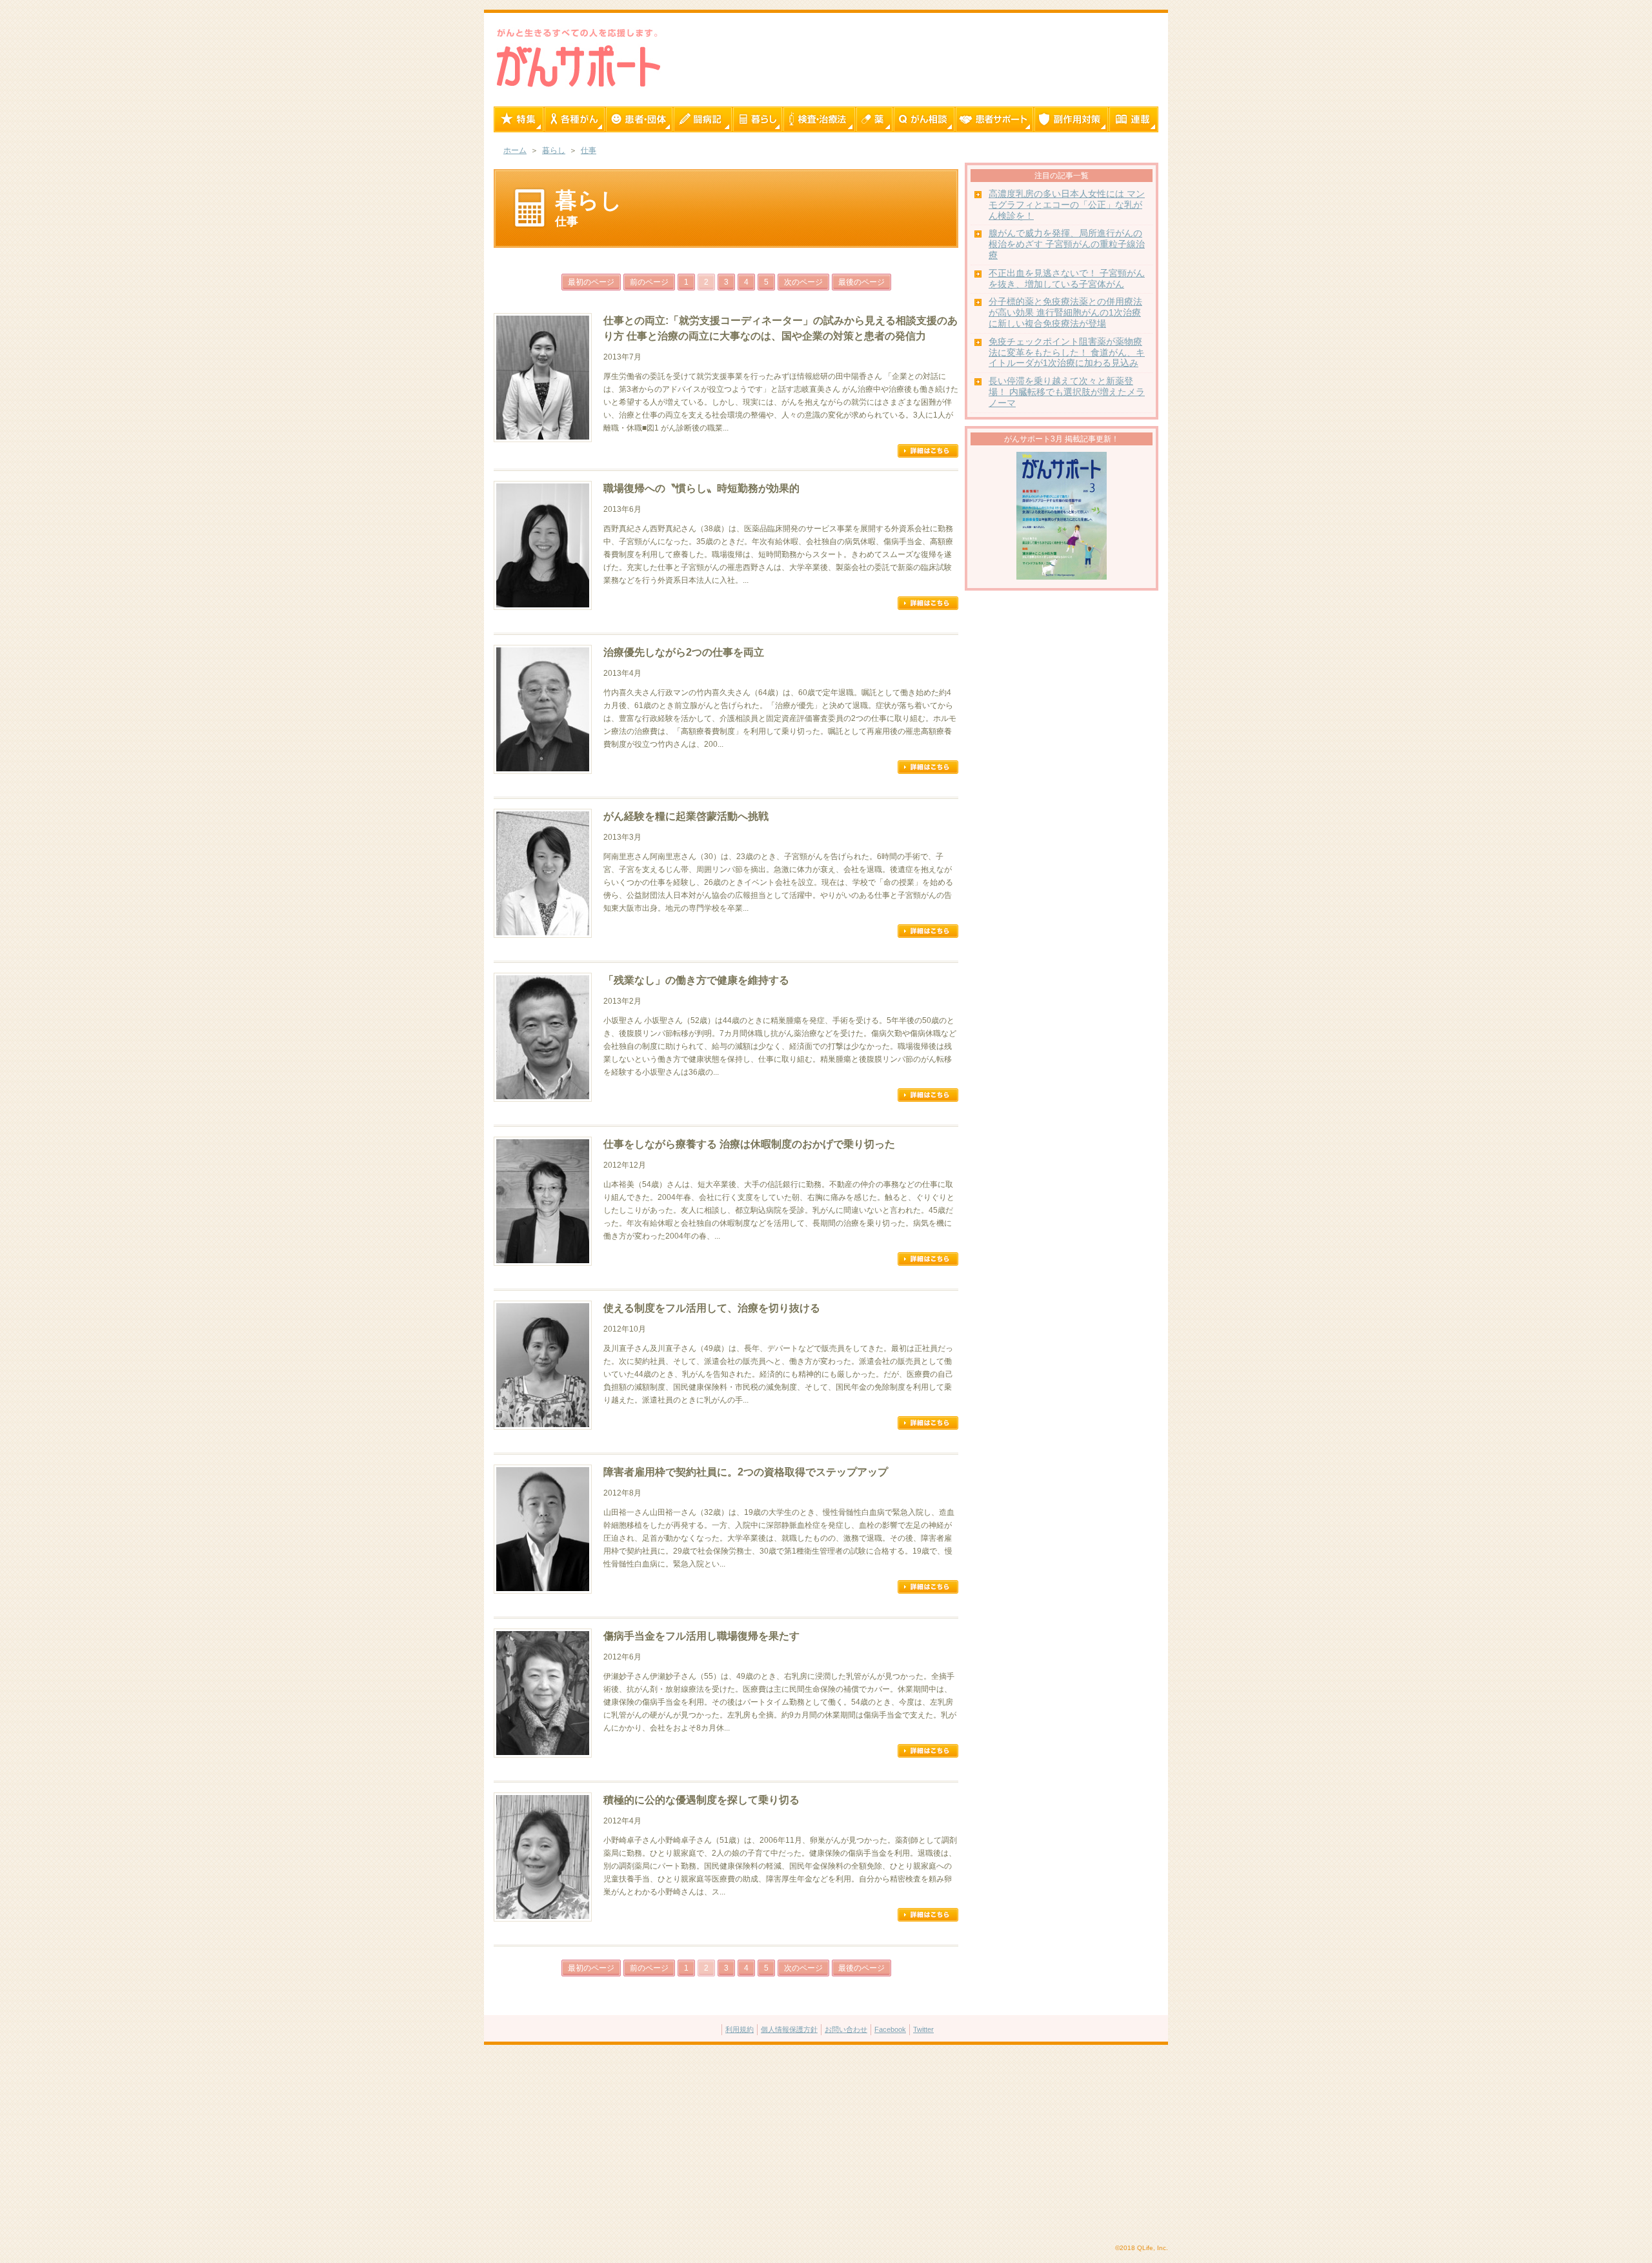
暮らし (554, 150)
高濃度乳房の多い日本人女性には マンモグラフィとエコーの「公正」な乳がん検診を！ (1067, 205)
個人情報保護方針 (789, 2029)
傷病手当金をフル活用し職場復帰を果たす (701, 1636)
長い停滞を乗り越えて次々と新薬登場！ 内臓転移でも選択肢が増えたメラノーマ (1067, 392)
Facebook (890, 2029)
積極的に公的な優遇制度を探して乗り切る (701, 1800)
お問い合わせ (846, 2029)
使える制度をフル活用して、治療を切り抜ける (712, 1308)
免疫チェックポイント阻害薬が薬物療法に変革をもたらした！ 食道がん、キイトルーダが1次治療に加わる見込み (1067, 353)
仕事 (589, 150)
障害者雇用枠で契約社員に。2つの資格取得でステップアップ (746, 1472)
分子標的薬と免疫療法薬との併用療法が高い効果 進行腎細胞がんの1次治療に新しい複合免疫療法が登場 (1065, 313)
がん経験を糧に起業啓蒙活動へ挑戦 (686, 816)
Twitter (923, 2029)
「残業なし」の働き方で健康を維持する (696, 980)
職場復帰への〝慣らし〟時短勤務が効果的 (701, 488)
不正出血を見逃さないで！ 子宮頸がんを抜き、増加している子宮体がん (1067, 279)
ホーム (515, 150)
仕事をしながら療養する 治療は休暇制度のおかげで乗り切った (749, 1144)
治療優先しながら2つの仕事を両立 (684, 652)
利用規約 (740, 2029)
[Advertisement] (826, 2145)
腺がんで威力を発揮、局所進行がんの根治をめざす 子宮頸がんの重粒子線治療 (1067, 244)
